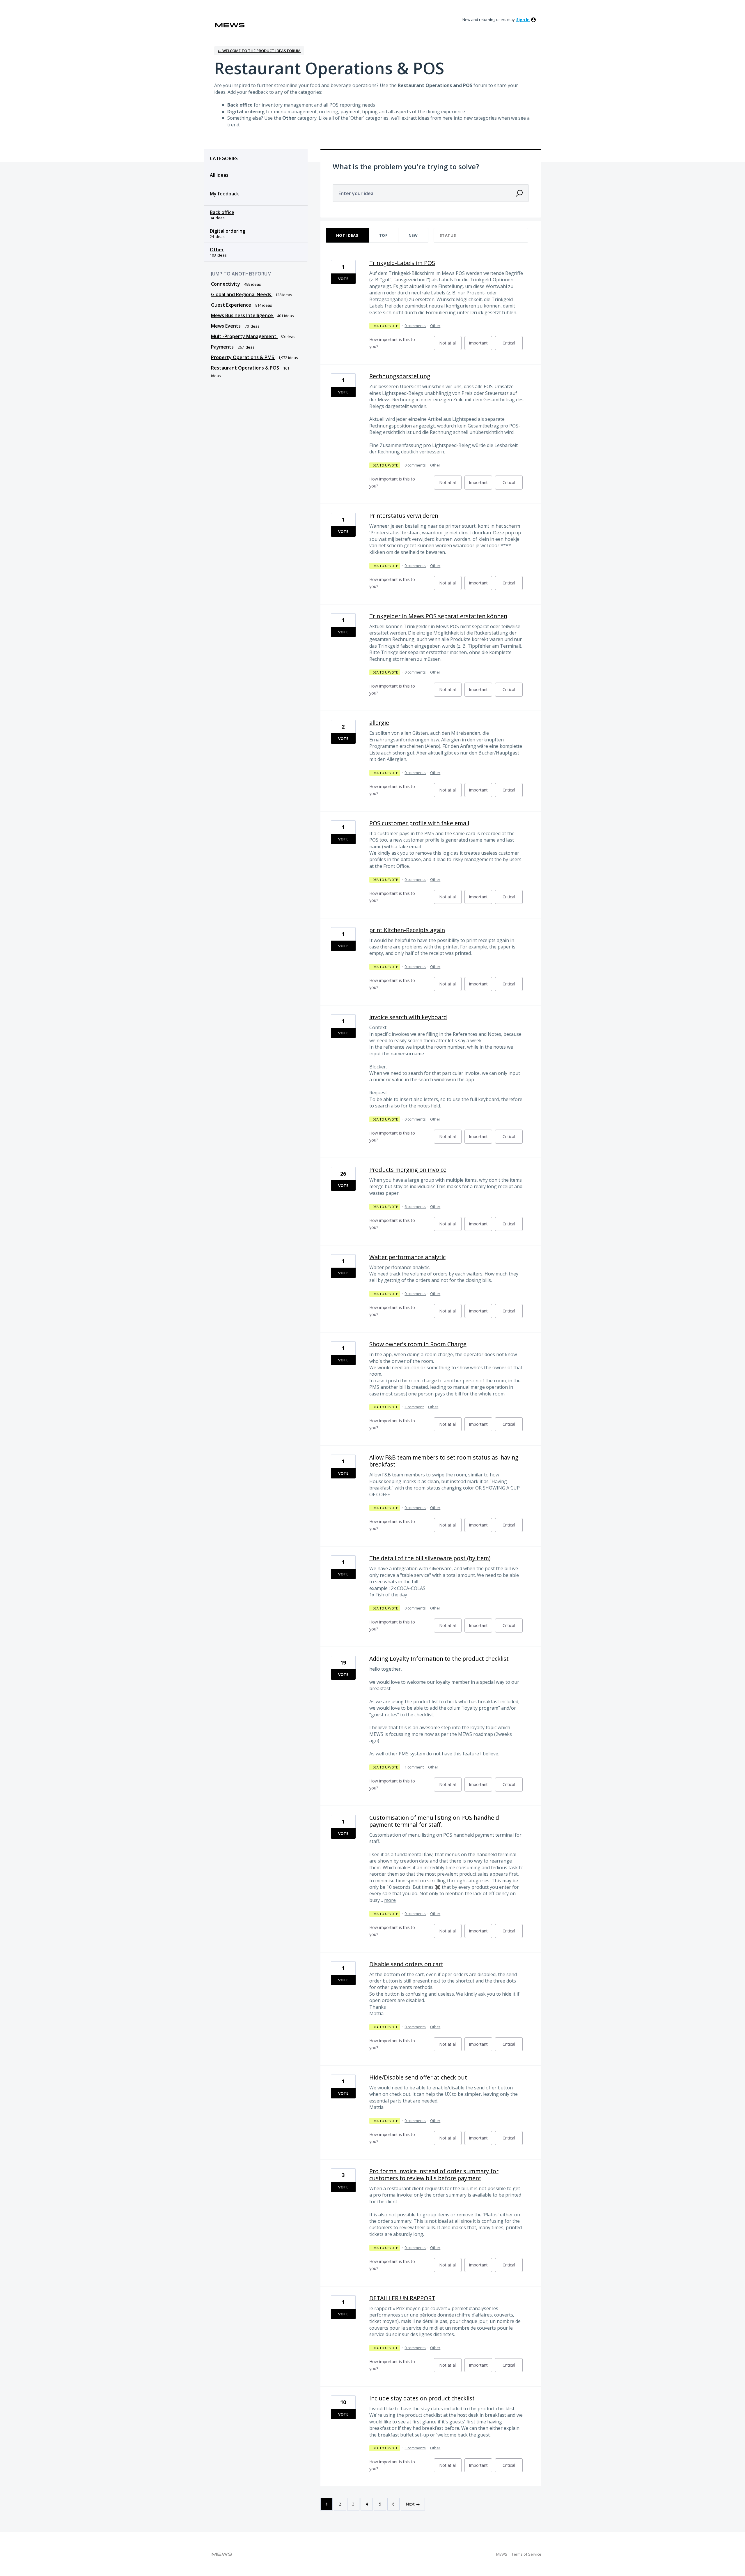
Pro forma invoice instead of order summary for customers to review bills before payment (434, 2175)
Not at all (450, 345)
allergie (379, 723)
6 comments (415, 1206)
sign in (523, 20)
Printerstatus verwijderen (404, 516)
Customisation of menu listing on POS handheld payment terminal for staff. (434, 1821)
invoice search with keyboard (408, 1017)
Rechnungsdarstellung (400, 376)
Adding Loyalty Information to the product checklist (439, 1659)
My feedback (224, 194)
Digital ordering (228, 231)
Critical (513, 345)
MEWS (502, 2554)
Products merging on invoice (408, 1170)
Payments (223, 347)
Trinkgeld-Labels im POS (402, 263)
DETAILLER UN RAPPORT (402, 2298)
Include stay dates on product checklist (422, 2398)
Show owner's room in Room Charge (418, 1344)
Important (480, 345)
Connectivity (226, 284)
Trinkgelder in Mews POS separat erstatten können (438, 616)
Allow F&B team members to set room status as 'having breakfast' (444, 1461)
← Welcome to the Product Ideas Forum (259, 51)
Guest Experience (232, 305)
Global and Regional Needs (242, 294)
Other (217, 250)
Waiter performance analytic (407, 1257)
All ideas (219, 175)
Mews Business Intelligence (243, 315)
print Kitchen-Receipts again (407, 930)
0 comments (415, 326)
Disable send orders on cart (406, 1964)
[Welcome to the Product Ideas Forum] (230, 25)
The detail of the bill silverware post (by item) (430, 1558)
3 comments (415, 2448)
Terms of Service (526, 2554)
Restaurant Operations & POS (246, 368)
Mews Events (226, 326)
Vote (343, 279)
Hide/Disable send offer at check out (418, 2077)
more (390, 1900)
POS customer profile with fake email (419, 823)
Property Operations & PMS (243, 357)
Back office (222, 212)
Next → (413, 2504)
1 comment (414, 1407)
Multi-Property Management (244, 336)
